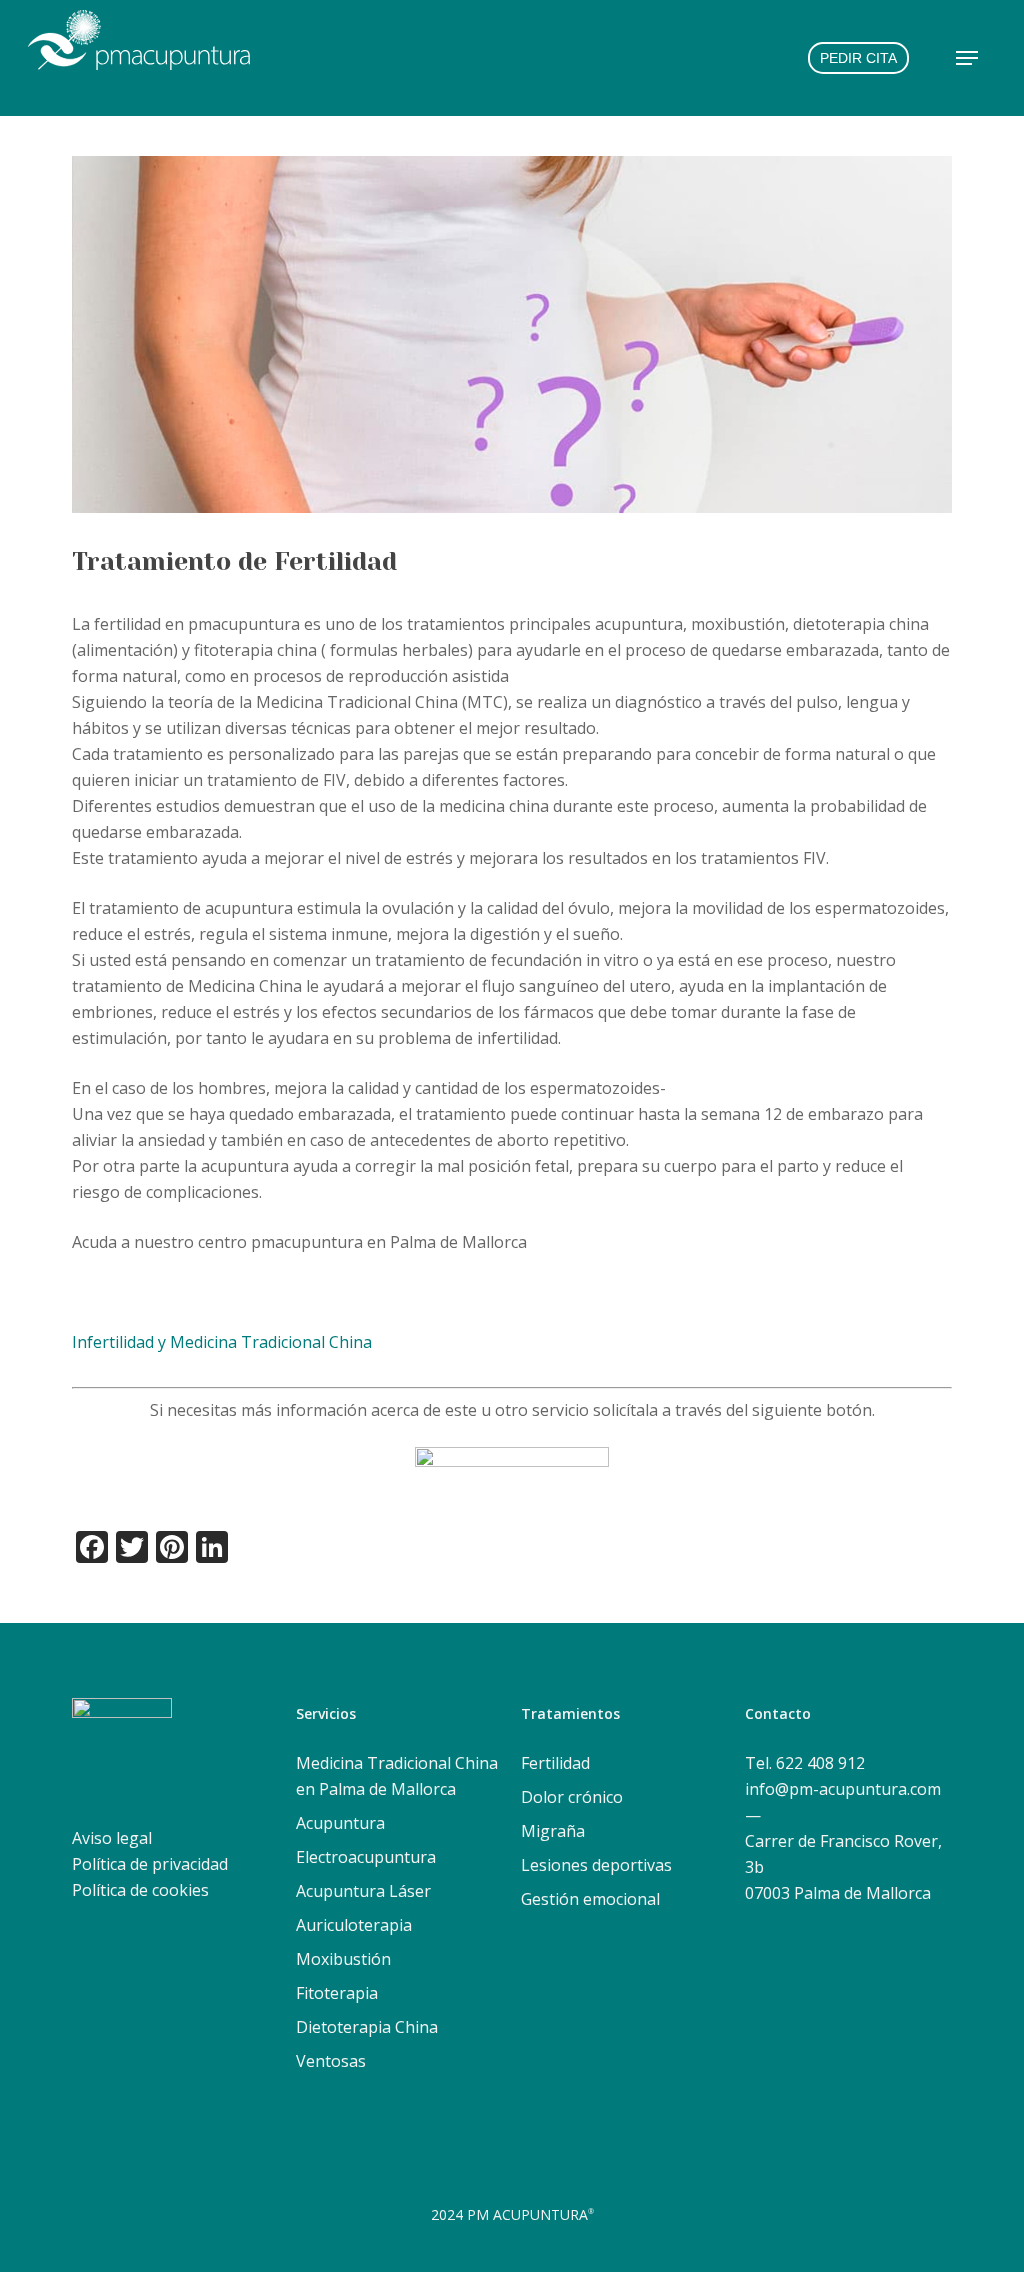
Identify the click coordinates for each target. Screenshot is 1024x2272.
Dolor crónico (572, 1797)
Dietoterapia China (367, 2027)
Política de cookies (140, 1890)
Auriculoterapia (354, 1925)
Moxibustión (343, 1959)
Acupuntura (340, 1823)
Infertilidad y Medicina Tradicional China (222, 1342)
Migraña (553, 1831)
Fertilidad (555, 1763)
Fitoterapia (337, 1993)
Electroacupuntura (366, 1857)
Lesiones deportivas (596, 1865)
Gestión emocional (590, 1899)
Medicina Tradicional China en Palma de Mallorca (397, 1776)
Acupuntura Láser (363, 1891)
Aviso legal (112, 1838)
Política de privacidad (150, 1864)
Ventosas (331, 2061)
